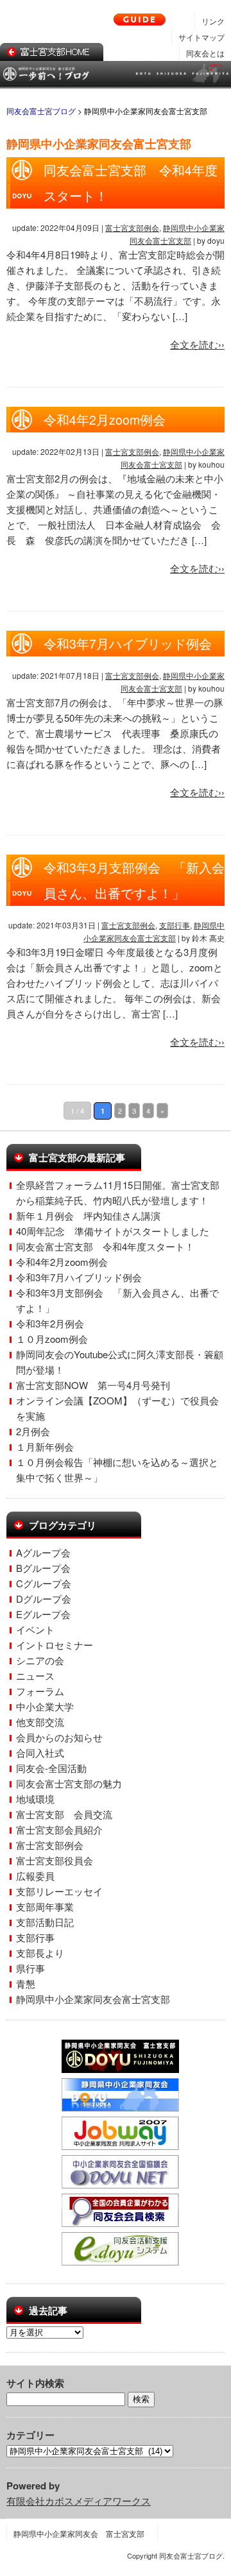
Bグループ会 (43, 1568)
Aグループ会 (43, 1552)
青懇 (26, 1983)
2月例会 (33, 1431)
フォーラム (40, 1691)
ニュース (35, 1676)
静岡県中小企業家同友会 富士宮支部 (79, 2533)
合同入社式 (40, 1753)
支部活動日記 (45, 1922)
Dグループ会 (44, 1599)
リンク (213, 21)
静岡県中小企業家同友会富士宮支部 (93, 1999)
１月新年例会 (45, 1446)
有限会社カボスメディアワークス (79, 2501)
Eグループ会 (43, 1614)
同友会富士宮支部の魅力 (69, 1783)
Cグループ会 (44, 1583)
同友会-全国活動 (51, 1768)
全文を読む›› (197, 344)
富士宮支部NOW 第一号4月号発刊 (93, 1385)
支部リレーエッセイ (59, 1891)
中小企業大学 (45, 1706)
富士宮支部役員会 (55, 1860)
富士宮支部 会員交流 (64, 1814)
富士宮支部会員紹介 (59, 1830)
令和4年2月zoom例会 (105, 420)
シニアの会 (40, 1660)
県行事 (30, 1968)
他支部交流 (40, 1722)
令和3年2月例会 (50, 1323)
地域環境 (35, 1799)
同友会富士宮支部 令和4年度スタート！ (105, 1246)
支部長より (40, 1953)
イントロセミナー (55, 1645)
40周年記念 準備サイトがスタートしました (113, 1231)
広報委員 (35, 1876)
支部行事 (175, 925)
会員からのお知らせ (59, 1737)
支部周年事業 (45, 1906)
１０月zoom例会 (52, 1339)
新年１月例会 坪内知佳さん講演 (88, 1215)
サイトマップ (201, 37)
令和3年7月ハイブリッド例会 (128, 644)
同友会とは (205, 53)
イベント (35, 1629)
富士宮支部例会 (132, 227)
